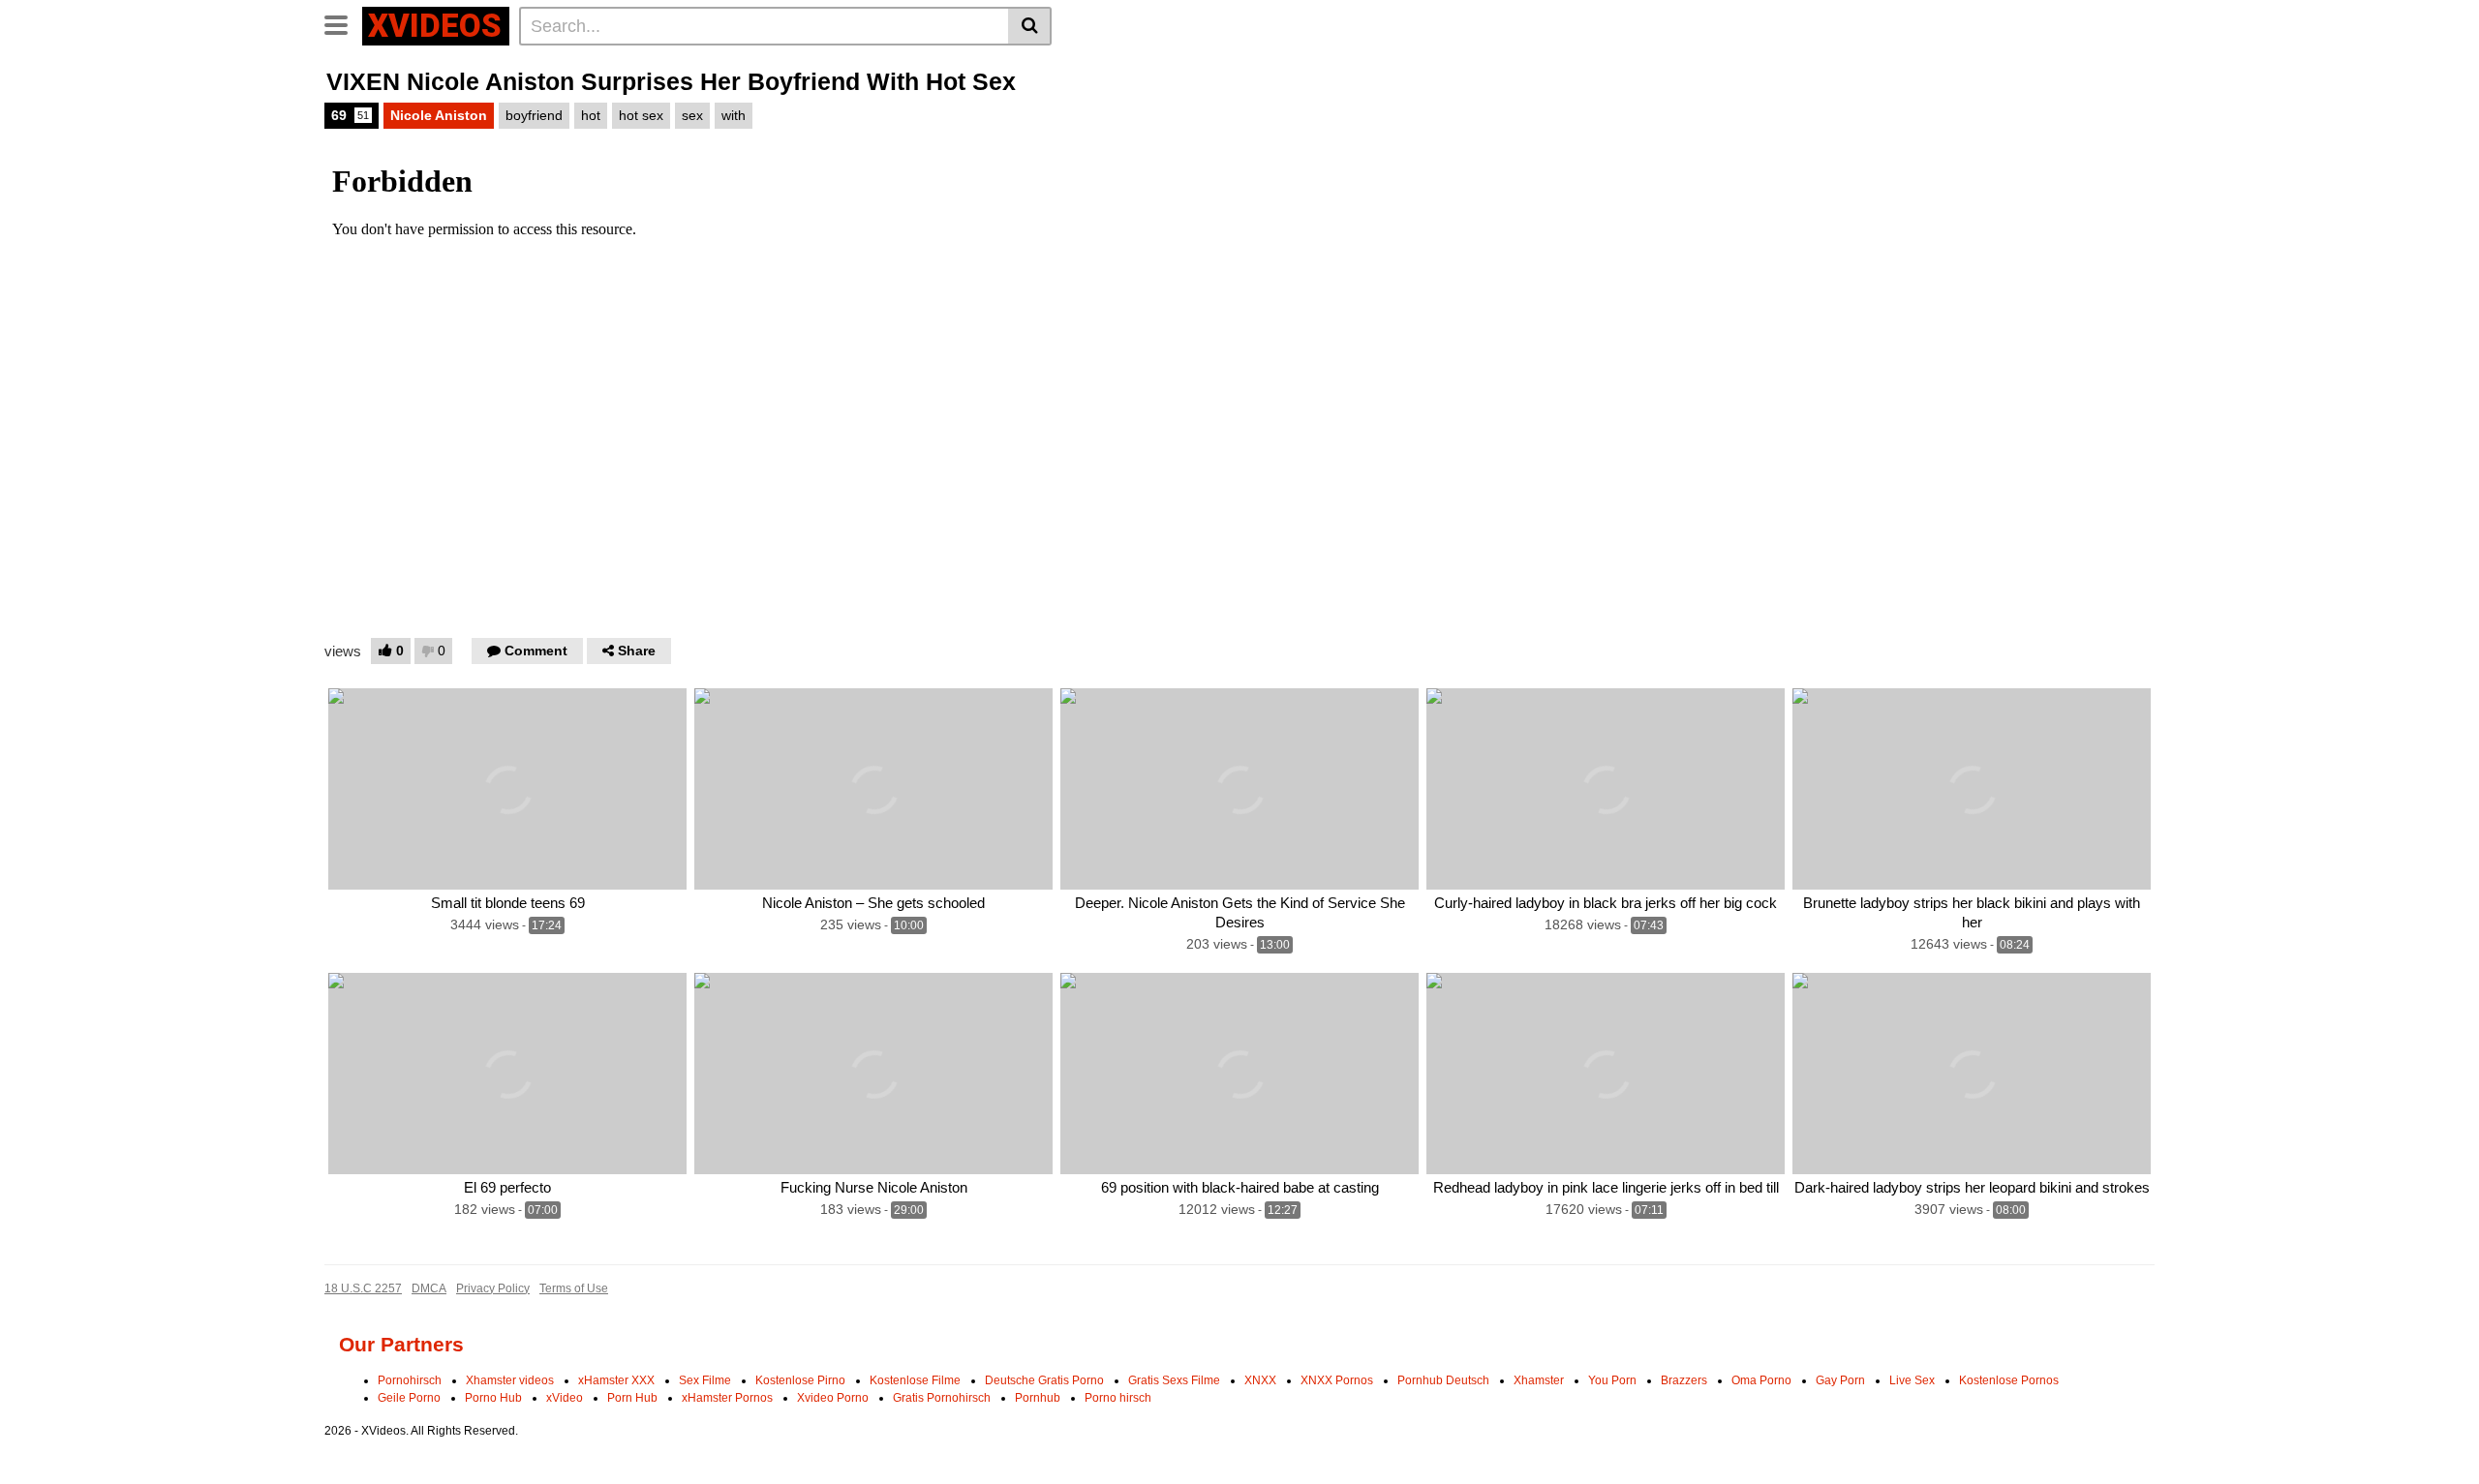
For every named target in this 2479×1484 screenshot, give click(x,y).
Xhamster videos (510, 1380)
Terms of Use (574, 1288)
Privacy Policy (493, 1288)
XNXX (1260, 1380)
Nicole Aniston (439, 115)
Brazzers (1684, 1380)
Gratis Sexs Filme (1174, 1380)
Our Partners (401, 1344)
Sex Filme (705, 1380)
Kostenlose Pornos (2009, 1380)
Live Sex (1912, 1380)
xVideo (565, 1398)
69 (350, 115)
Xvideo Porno (833, 1398)
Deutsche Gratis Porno (1044, 1380)
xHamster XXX (616, 1380)
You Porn (1612, 1380)
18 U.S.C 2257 (363, 1288)
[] (1030, 26)
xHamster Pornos (727, 1398)
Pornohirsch (410, 1380)
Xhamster (1539, 1380)
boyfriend (534, 115)
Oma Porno (1761, 1380)
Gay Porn (1840, 1380)
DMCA (429, 1288)
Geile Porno (409, 1398)
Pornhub (1038, 1398)
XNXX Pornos (1337, 1380)
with (734, 115)
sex (692, 115)
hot (591, 115)
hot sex (641, 115)
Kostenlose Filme (915, 1380)
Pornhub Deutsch (1443, 1380)
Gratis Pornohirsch (942, 1398)
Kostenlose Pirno (800, 1380)
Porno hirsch (1118, 1398)
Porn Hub (632, 1398)
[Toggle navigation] (343, 23)
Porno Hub (493, 1398)
